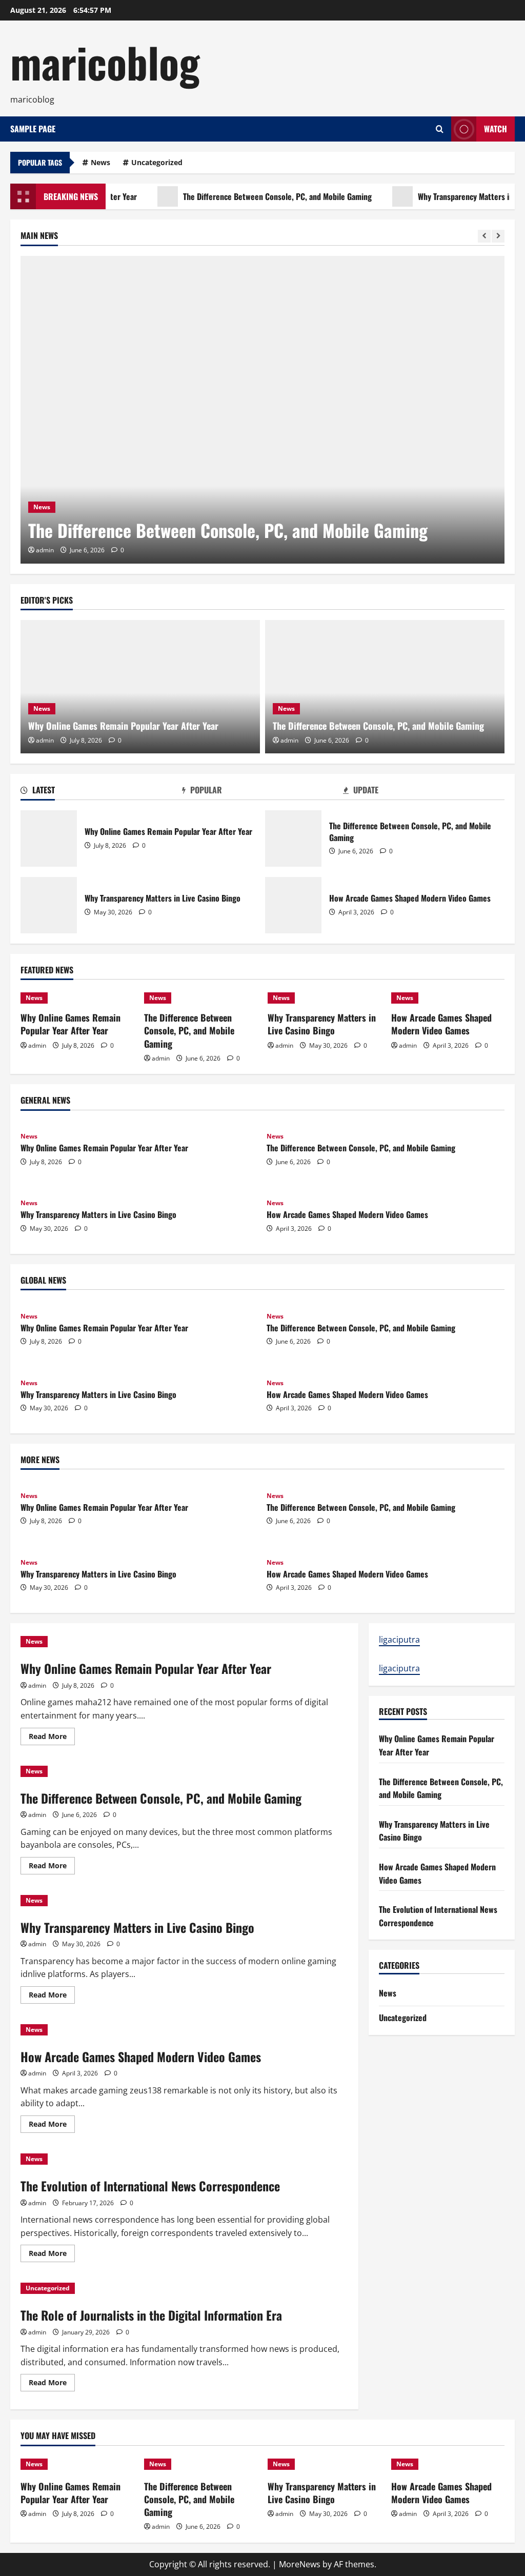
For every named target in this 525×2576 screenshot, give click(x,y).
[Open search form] (440, 129)
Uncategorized (157, 162)
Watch (496, 129)
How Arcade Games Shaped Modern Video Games (293, 905)
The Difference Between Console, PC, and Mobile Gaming (247, 196)
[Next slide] (498, 236)
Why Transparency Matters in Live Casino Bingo (49, 905)
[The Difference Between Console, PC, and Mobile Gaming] (262, 410)
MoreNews (300, 2564)
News (100, 162)
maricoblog (105, 62)
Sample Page (33, 129)
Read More (52, 1738)
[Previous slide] (484, 236)
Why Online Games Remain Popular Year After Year (123, 726)
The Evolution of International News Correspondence (150, 2186)
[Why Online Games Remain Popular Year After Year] (140, 687)
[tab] (101, 792)
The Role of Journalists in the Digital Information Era (151, 2315)
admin (45, 550)
